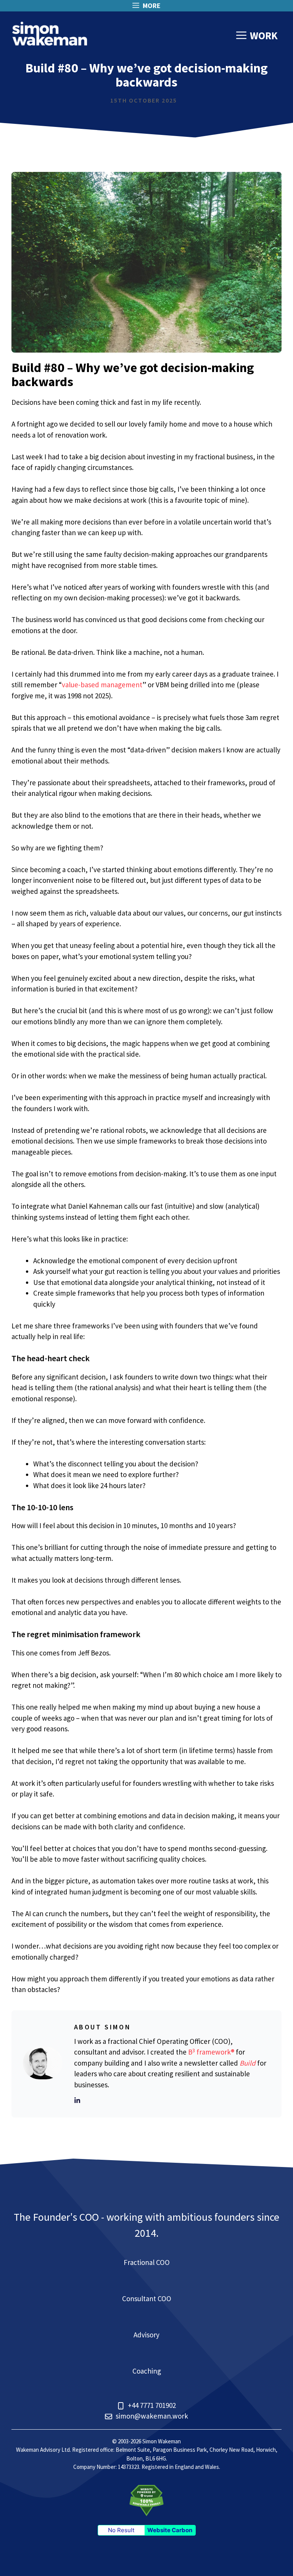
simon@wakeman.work (152, 2416)
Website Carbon (170, 2530)
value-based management (102, 685)
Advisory (146, 2335)
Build (248, 2063)
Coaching (147, 2371)
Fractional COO (147, 2262)
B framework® (211, 2052)
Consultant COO (147, 2299)
